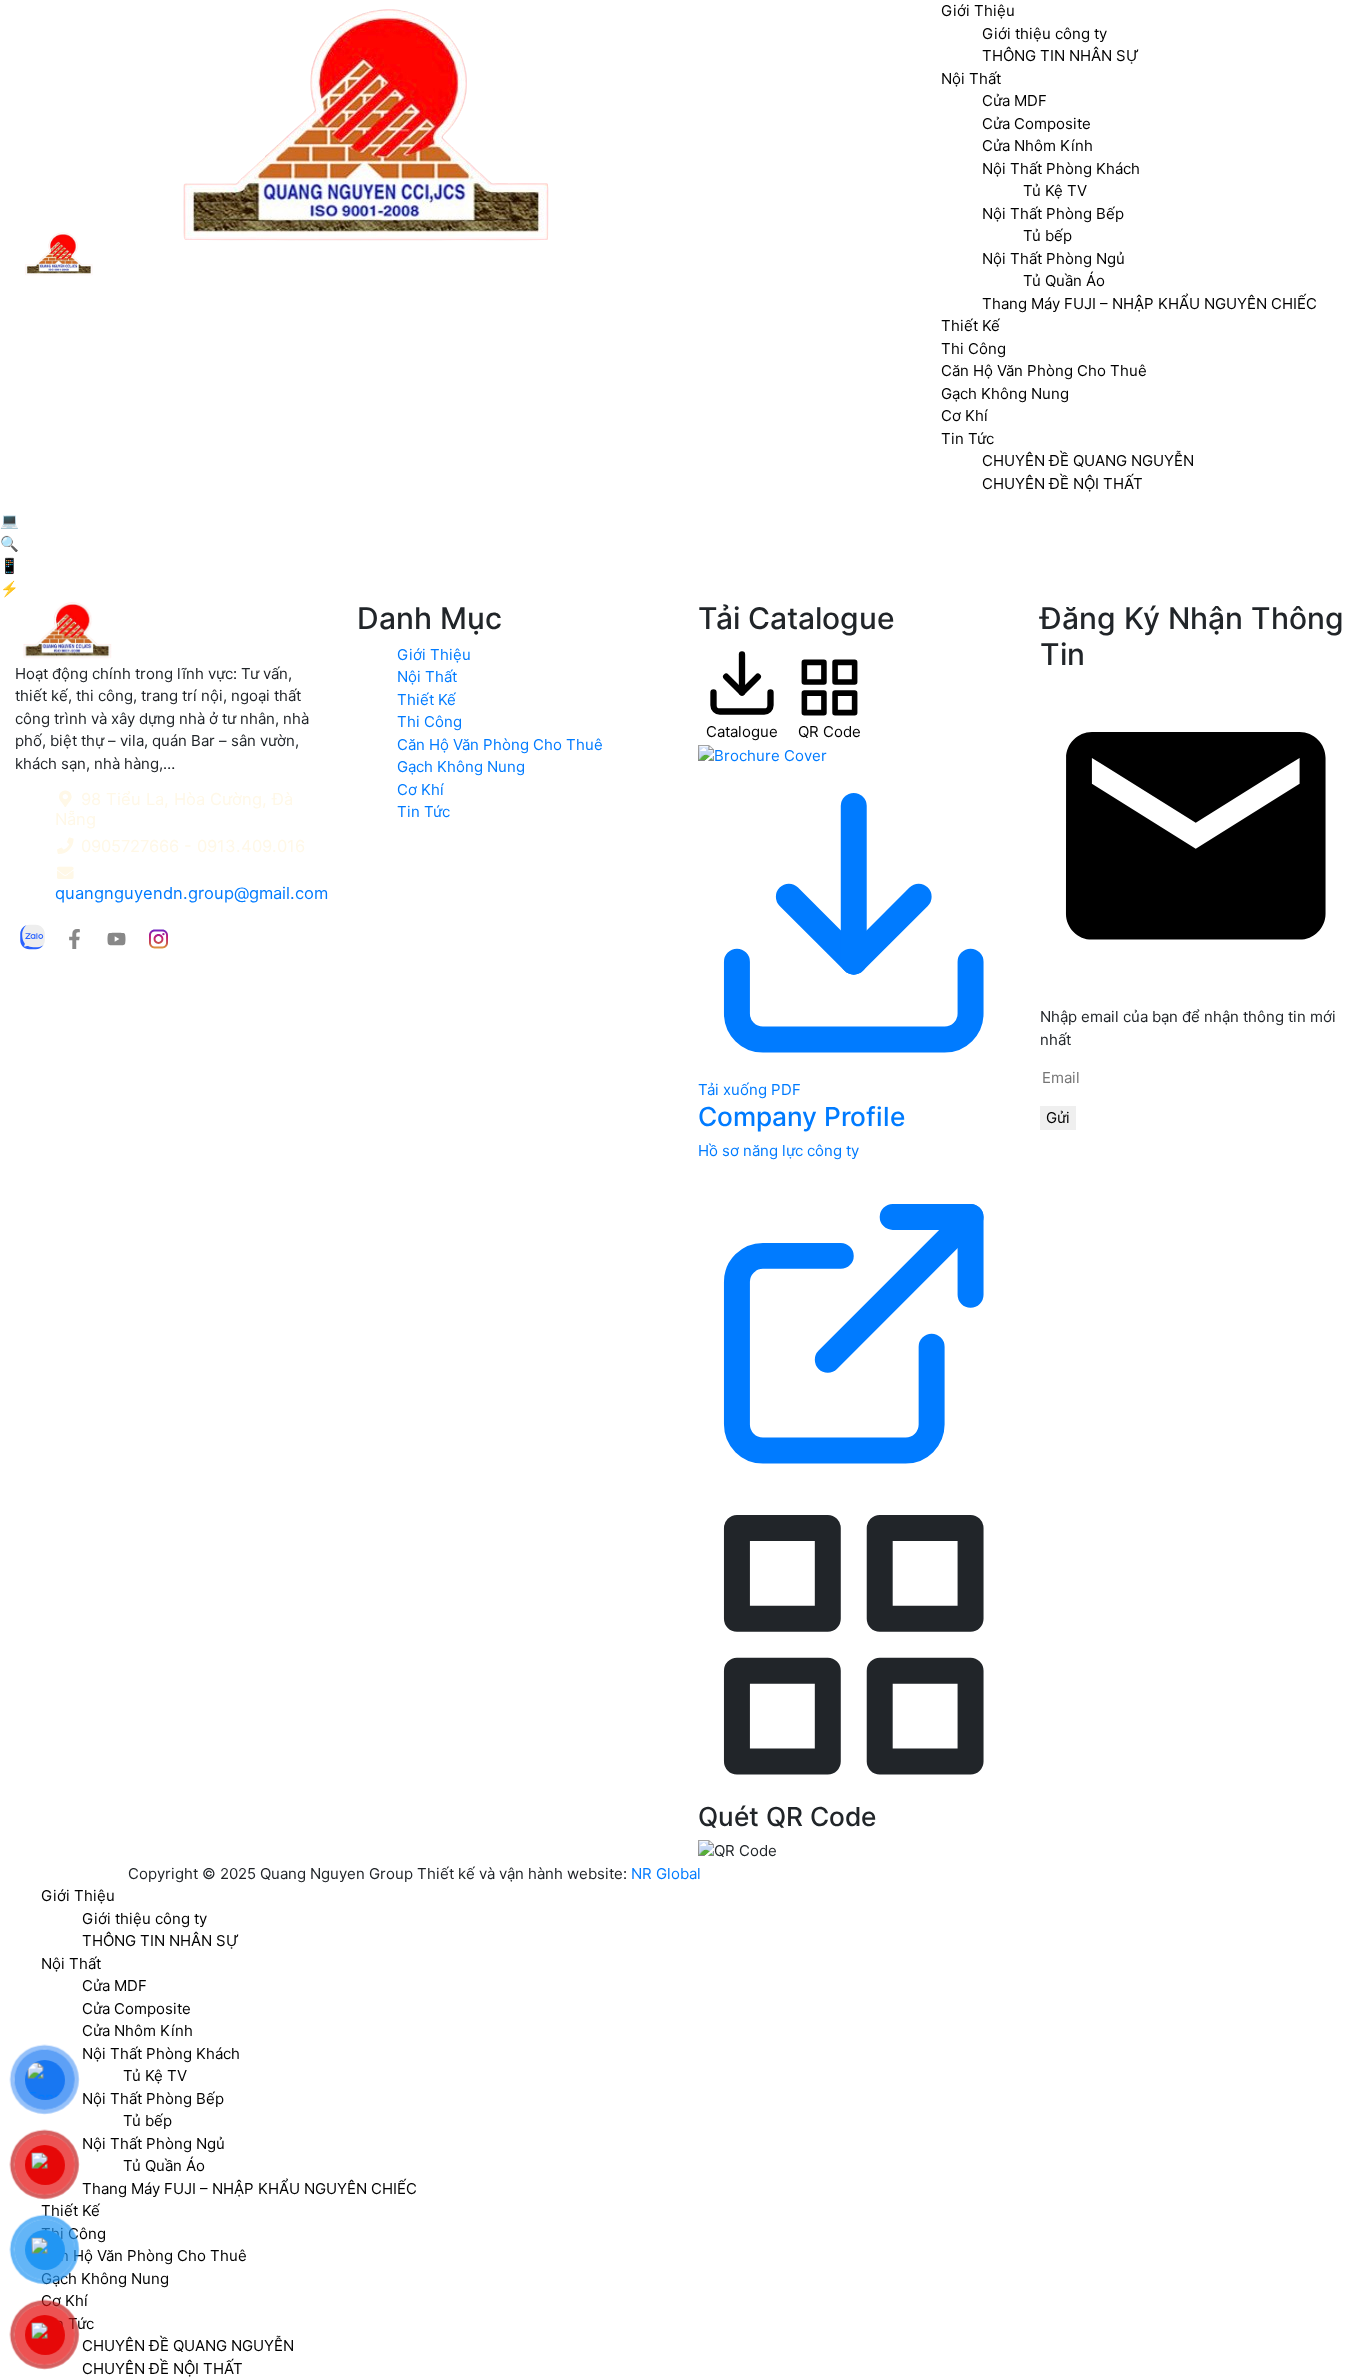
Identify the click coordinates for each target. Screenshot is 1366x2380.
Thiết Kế (970, 325)
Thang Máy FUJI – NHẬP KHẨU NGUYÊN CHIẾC (1149, 303)
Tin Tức (967, 438)
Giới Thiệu (434, 654)
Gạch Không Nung (1005, 393)
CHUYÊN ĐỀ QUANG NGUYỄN (1088, 460)
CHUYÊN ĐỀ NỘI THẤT (1062, 483)
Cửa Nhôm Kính (137, 2030)
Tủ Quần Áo (1064, 280)
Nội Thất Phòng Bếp (153, 2098)
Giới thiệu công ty (144, 1918)
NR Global (666, 1873)
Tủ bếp (147, 2120)
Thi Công (973, 348)
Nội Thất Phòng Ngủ (153, 2143)
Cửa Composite (136, 2008)
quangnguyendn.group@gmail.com (191, 893)
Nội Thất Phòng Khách (161, 2053)
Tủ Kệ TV (155, 2075)
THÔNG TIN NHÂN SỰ (160, 1940)
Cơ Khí (964, 415)
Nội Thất (427, 676)
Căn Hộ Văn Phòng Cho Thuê (1044, 370)
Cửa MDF (114, 1985)
